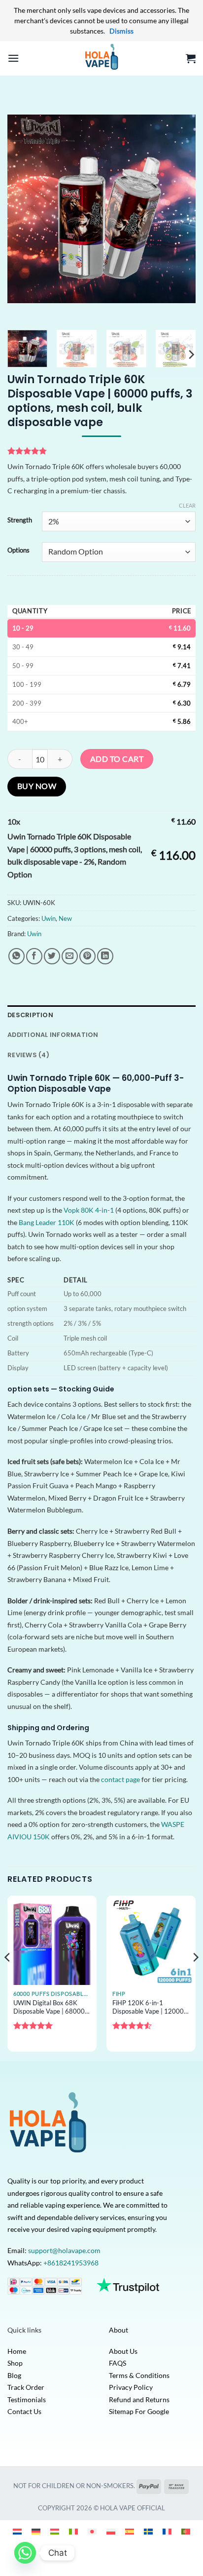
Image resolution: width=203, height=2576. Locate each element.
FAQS (118, 2363)
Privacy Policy (131, 2387)
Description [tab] (30, 1015)
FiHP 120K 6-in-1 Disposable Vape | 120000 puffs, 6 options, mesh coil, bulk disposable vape (150, 2007)
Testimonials (27, 2399)
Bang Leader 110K (47, 1222)
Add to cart (117, 759)
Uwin (49, 918)
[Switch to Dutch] (17, 2531)
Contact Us (24, 2411)
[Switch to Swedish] (148, 2531)
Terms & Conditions (139, 2375)
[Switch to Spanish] (130, 2531)
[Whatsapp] (25, 2553)
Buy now (37, 786)
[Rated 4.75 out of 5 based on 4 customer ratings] (101, 451)
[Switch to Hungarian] (55, 2531)
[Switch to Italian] (73, 2531)
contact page (120, 1779)
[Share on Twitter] (52, 956)
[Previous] (24, 209)
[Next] (179, 209)
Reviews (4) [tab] (28, 1055)
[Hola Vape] (101, 58)
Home (17, 2351)
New (65, 918)
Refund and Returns (139, 2399)
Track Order (26, 2387)
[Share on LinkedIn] (105, 956)
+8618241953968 (71, 2263)
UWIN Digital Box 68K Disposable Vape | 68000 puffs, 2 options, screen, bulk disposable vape (49, 2007)
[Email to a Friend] (70, 956)
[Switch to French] (167, 2531)
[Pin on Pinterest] (87, 956)
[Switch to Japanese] (92, 2531)
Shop (15, 2363)
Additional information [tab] (53, 1035)
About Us (123, 2351)
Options (18, 551)
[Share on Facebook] (34, 956)
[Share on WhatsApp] (17, 956)
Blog (14, 2375)
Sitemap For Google (139, 2411)
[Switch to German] (36, 2531)
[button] (13, 58)
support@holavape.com (64, 2250)
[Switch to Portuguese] (186, 2531)
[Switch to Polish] (111, 2531)
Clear (187, 505)
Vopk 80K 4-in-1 (89, 1210)
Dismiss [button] (121, 31)
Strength (20, 520)
